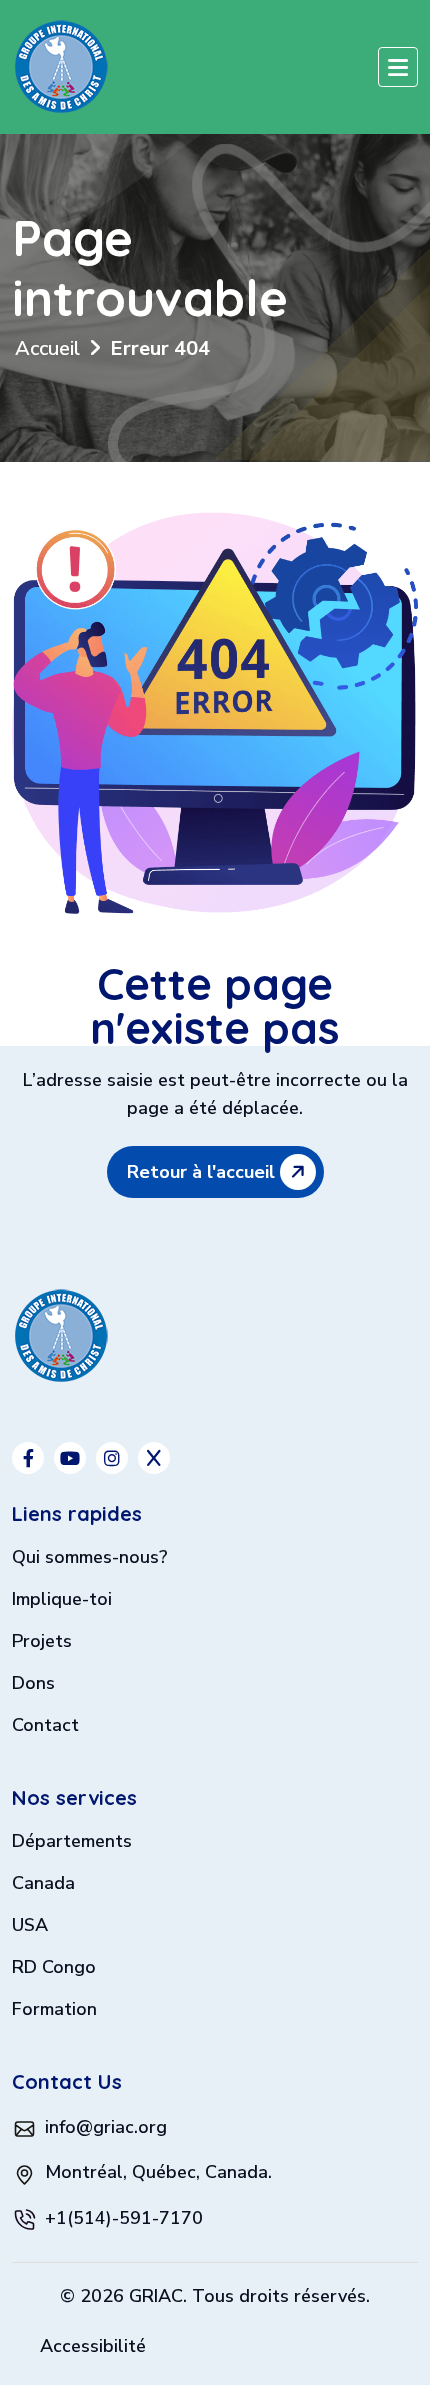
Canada (43, 1884)
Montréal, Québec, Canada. (158, 2172)
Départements (72, 1842)
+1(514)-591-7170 (124, 2218)
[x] (154, 1458)
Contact (45, 1726)
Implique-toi (62, 1600)
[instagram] (112, 1458)
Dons (33, 1684)
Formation (54, 2010)
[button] (398, 67)
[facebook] (28, 1458)
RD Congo (54, 1968)
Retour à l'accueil (203, 1172)
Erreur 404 (160, 348)
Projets (42, 1642)
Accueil (47, 348)
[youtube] (70, 1458)
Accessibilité (93, 2346)
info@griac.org (106, 2127)
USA (30, 1926)
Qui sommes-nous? (90, 1558)
